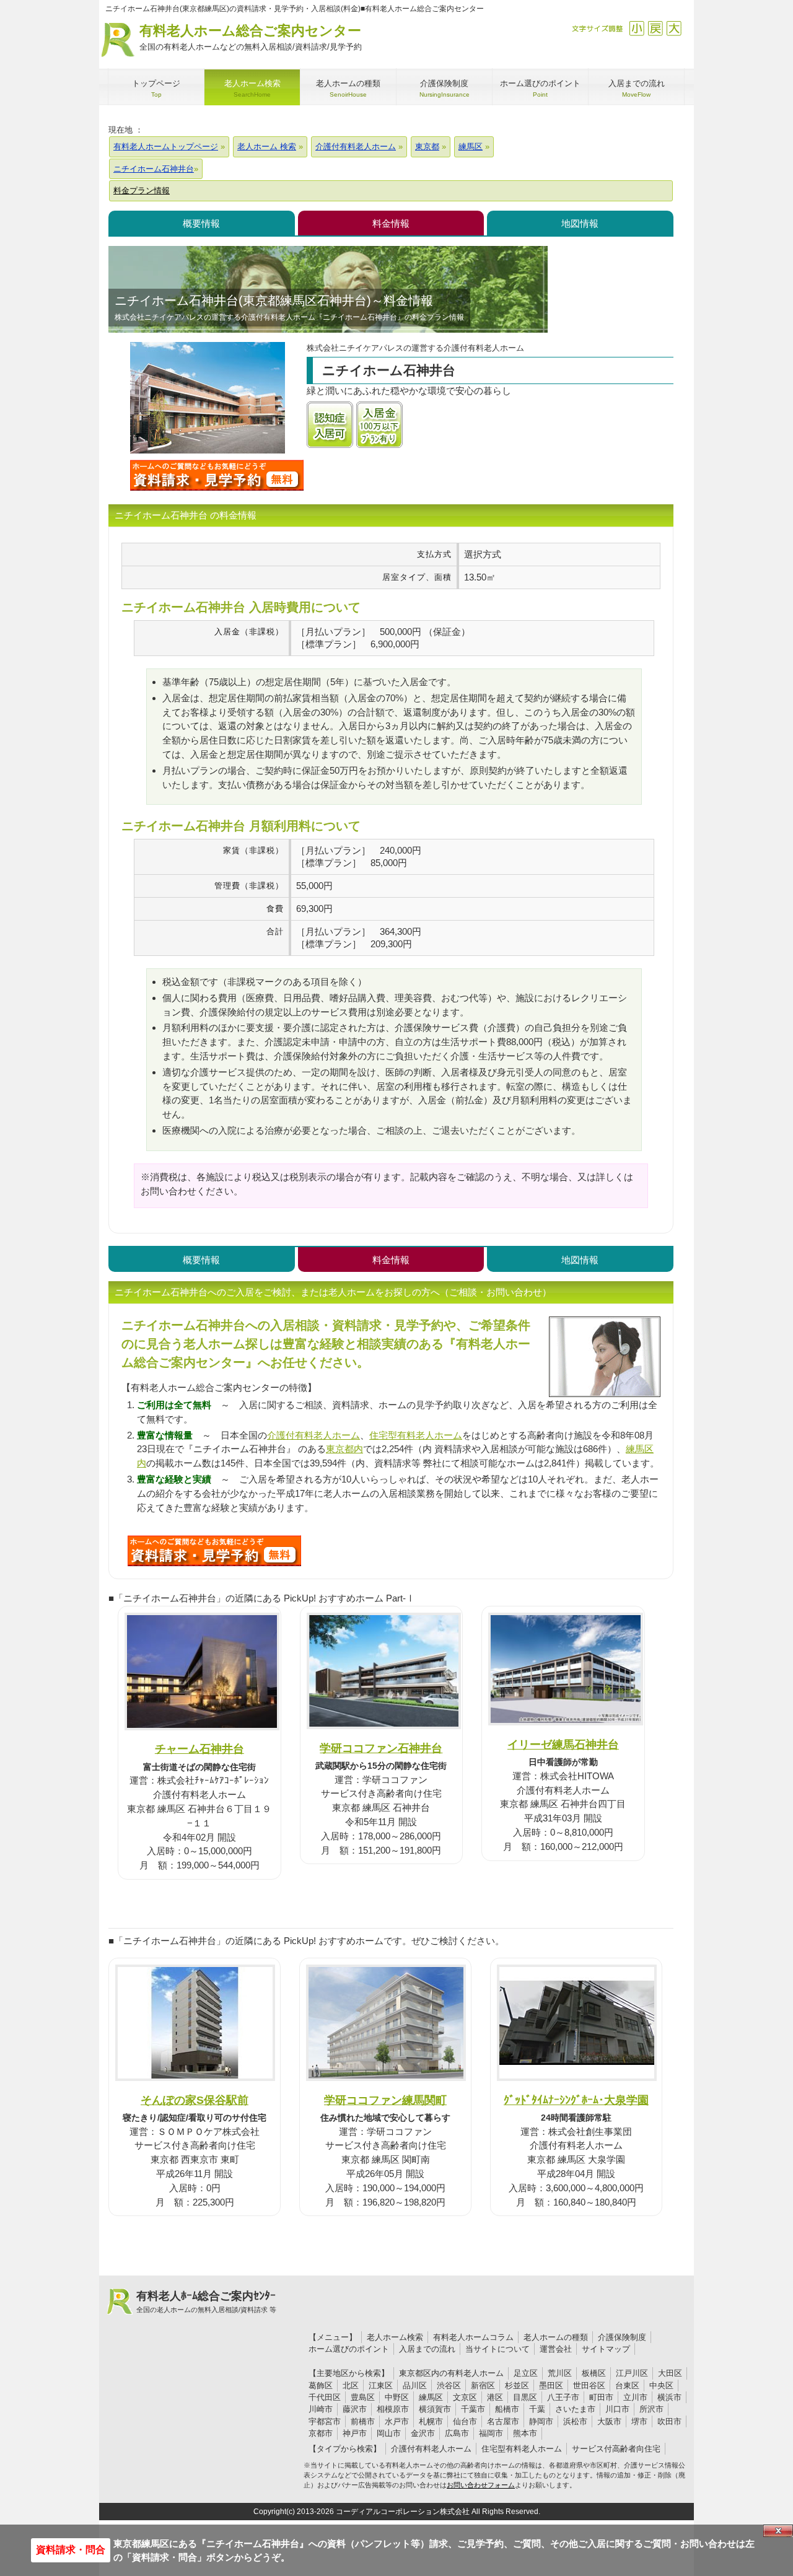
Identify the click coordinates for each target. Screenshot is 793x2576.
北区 (351, 2385)
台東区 (627, 2385)
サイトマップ (606, 2349)
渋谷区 (449, 2385)
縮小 (637, 28)
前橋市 (363, 2421)
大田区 (670, 2373)
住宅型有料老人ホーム (416, 1435)
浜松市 (575, 2421)
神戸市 (355, 2433)
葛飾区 (321, 2385)
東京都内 (344, 1449)
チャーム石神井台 (199, 1749)
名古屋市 (503, 2421)
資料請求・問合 (71, 2550)
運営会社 (556, 2349)
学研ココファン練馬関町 (385, 2100)
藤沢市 (355, 2409)
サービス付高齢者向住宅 (616, 2449)
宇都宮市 (325, 2421)
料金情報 (391, 223)
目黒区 (525, 2397)
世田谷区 (589, 2385)
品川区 (415, 2385)
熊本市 (525, 2433)
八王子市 (563, 2397)
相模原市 (393, 2409)
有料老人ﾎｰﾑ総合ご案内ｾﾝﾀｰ (206, 2302)
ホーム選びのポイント (349, 2349)
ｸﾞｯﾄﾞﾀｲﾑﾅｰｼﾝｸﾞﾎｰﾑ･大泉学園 (576, 2100)
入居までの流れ (427, 2349)
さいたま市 (575, 2409)
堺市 (639, 2421)
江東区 (381, 2385)
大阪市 (609, 2421)
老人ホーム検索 (395, 2337)
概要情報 (201, 223)
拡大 (674, 28)
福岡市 (491, 2433)
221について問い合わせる (214, 1551)
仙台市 (465, 2421)
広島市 (457, 2433)
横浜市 (669, 2397)
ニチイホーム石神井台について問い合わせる (217, 475)
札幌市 (431, 2421)
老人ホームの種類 (556, 2337)
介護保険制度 (622, 2337)
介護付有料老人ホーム (313, 1435)
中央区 (661, 2385)
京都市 (321, 2433)
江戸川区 (632, 2373)
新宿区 (483, 2385)
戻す (655, 28)
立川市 (635, 2397)
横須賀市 (435, 2409)
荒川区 (560, 2373)
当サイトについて (497, 2349)
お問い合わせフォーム (481, 2485)
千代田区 (325, 2397)
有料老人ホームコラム (473, 2337)
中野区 (397, 2397)
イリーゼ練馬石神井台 (563, 1744)
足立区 (526, 2373)
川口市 (617, 2409)
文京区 (465, 2397)
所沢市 (651, 2409)
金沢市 (423, 2433)
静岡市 (541, 2421)
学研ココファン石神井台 (381, 1748)
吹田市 (669, 2421)
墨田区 (551, 2385)
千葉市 (473, 2409)
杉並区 (517, 2385)
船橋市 (507, 2409)
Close (778, 2531)
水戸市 (397, 2421)
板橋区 (594, 2373)
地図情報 (580, 223)
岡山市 (389, 2433)
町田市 (601, 2397)
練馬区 (431, 2397)
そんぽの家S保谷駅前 (195, 2100)
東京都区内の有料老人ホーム (451, 2373)
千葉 (537, 2409)
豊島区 (363, 2397)
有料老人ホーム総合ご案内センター (251, 37)
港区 (495, 2397)
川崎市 (321, 2409)
